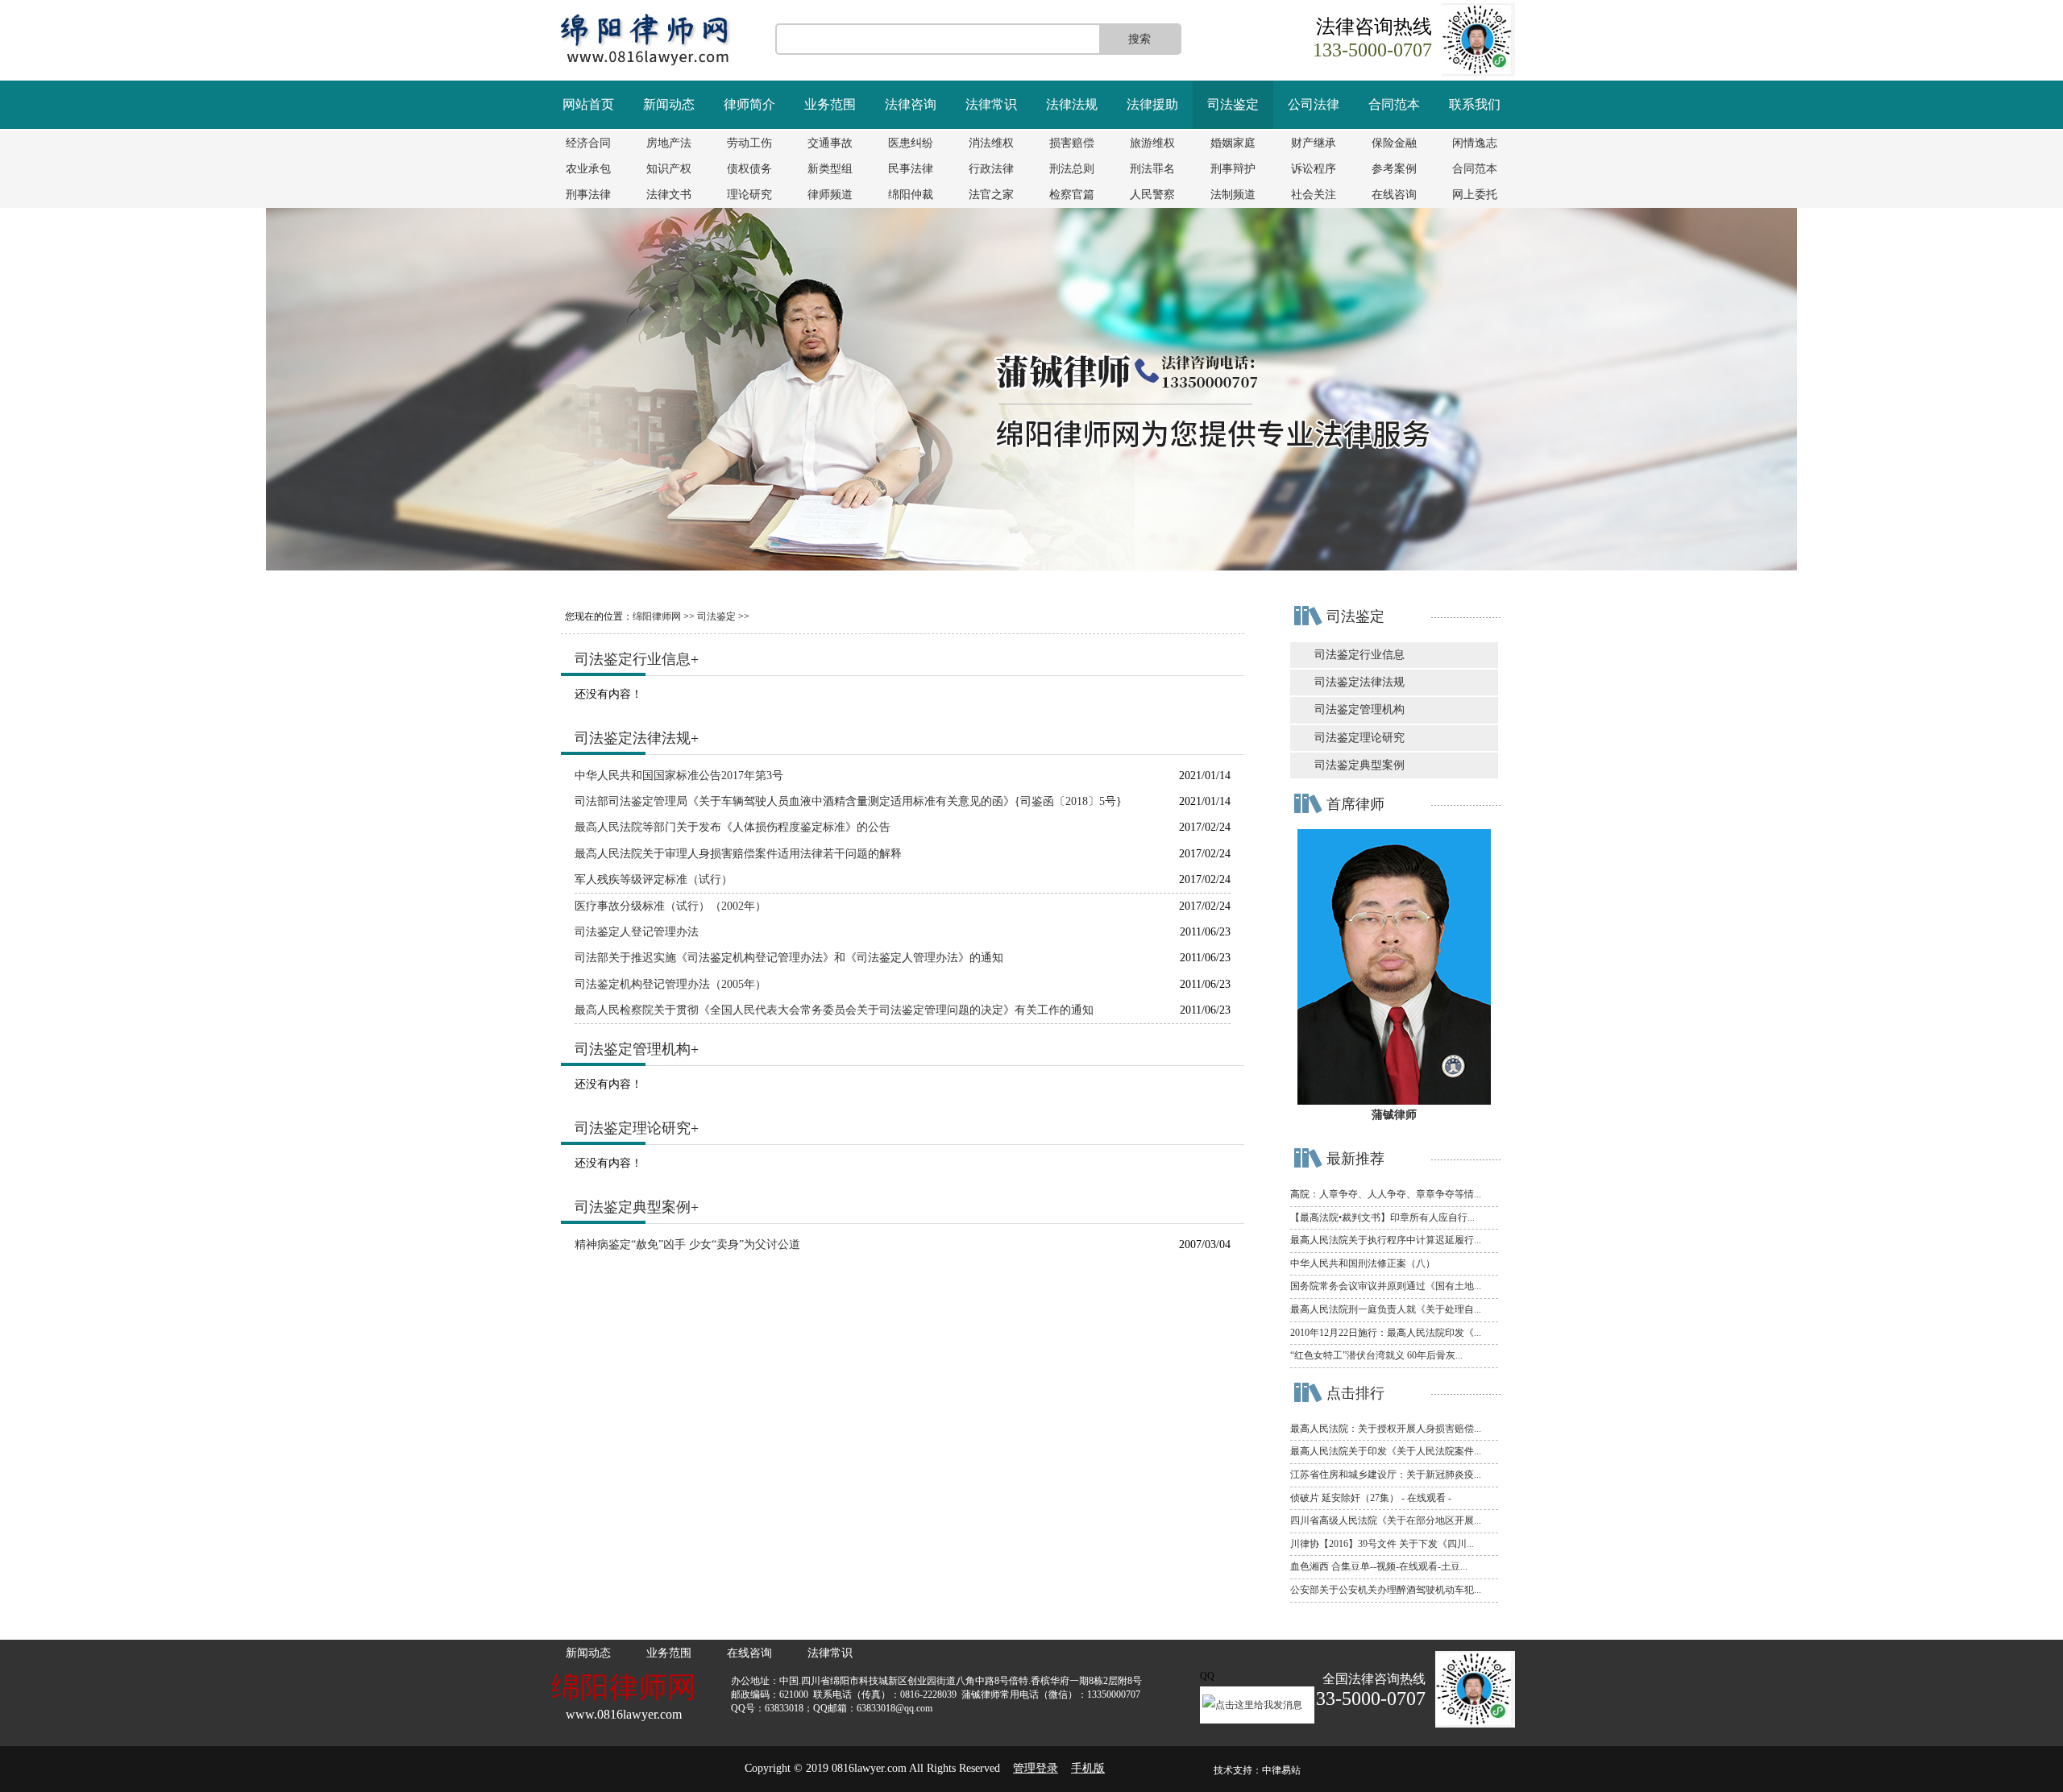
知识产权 (669, 169)
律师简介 (749, 104)
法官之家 (991, 195)
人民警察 (1152, 195)
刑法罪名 (1152, 169)
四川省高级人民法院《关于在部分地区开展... (1386, 1520)
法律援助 (1152, 104)
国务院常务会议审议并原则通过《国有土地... (1386, 1286)
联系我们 (1475, 104)
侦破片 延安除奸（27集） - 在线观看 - (1371, 1498)
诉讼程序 (1314, 169)
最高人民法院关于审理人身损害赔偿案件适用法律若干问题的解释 (738, 854)
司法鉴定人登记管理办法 (637, 932)
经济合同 (588, 143)
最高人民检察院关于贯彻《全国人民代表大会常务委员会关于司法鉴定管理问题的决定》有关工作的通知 (834, 1010)
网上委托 (1475, 195)
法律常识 (991, 104)
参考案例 (1394, 169)
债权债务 (749, 169)
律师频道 (830, 195)
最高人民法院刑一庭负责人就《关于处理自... (1386, 1309)
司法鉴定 (1233, 104)
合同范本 (1394, 104)
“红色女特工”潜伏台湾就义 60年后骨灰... (1376, 1355)
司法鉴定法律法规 (633, 738)
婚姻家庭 (1233, 143)
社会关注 (1314, 195)
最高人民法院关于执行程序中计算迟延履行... (1386, 1240)
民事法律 (911, 169)
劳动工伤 (749, 143)
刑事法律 (588, 195)
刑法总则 (1072, 169)
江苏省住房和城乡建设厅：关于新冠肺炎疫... (1386, 1475)
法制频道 (1233, 195)
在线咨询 (1394, 195)
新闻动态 (669, 104)
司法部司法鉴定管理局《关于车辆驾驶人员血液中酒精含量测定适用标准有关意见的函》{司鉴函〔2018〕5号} (848, 801)
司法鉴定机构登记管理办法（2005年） (670, 984)
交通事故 (830, 143)
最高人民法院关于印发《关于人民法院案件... (1386, 1451)
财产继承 (1314, 143)
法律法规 (1072, 104)
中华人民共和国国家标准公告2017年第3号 (679, 776)
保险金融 (1394, 143)
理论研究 (749, 195)
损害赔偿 (1072, 143)
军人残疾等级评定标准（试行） (654, 879)
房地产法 (669, 143)
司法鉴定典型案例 (633, 1207)
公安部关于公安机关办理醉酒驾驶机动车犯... (1386, 1590)
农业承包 (588, 169)
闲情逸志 (1475, 143)
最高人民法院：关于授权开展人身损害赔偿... (1386, 1429)
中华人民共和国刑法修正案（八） (1363, 1263)
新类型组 (830, 169)
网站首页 (588, 104)
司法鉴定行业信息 (633, 659)
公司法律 (1314, 104)
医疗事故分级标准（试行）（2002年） (670, 906)
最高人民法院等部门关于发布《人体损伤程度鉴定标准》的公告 (733, 827)
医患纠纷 (911, 143)
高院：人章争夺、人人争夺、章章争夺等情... (1386, 1194)
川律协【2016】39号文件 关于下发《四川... (1382, 1544)
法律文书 (669, 195)
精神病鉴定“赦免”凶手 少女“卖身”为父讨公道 (687, 1244)
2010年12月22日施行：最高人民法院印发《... (1386, 1333)
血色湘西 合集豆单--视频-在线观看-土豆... (1379, 1566)
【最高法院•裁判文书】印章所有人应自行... (1382, 1217)
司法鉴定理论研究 (633, 1128)
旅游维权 (1152, 143)
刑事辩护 (1233, 169)
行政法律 (991, 169)
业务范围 (830, 104)
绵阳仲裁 (911, 195)
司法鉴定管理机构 (633, 1049)
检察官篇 (1072, 195)
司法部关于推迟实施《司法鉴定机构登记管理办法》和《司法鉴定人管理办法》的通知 (789, 958)
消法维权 (991, 143)
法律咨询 (911, 104)
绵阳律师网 (657, 616)
